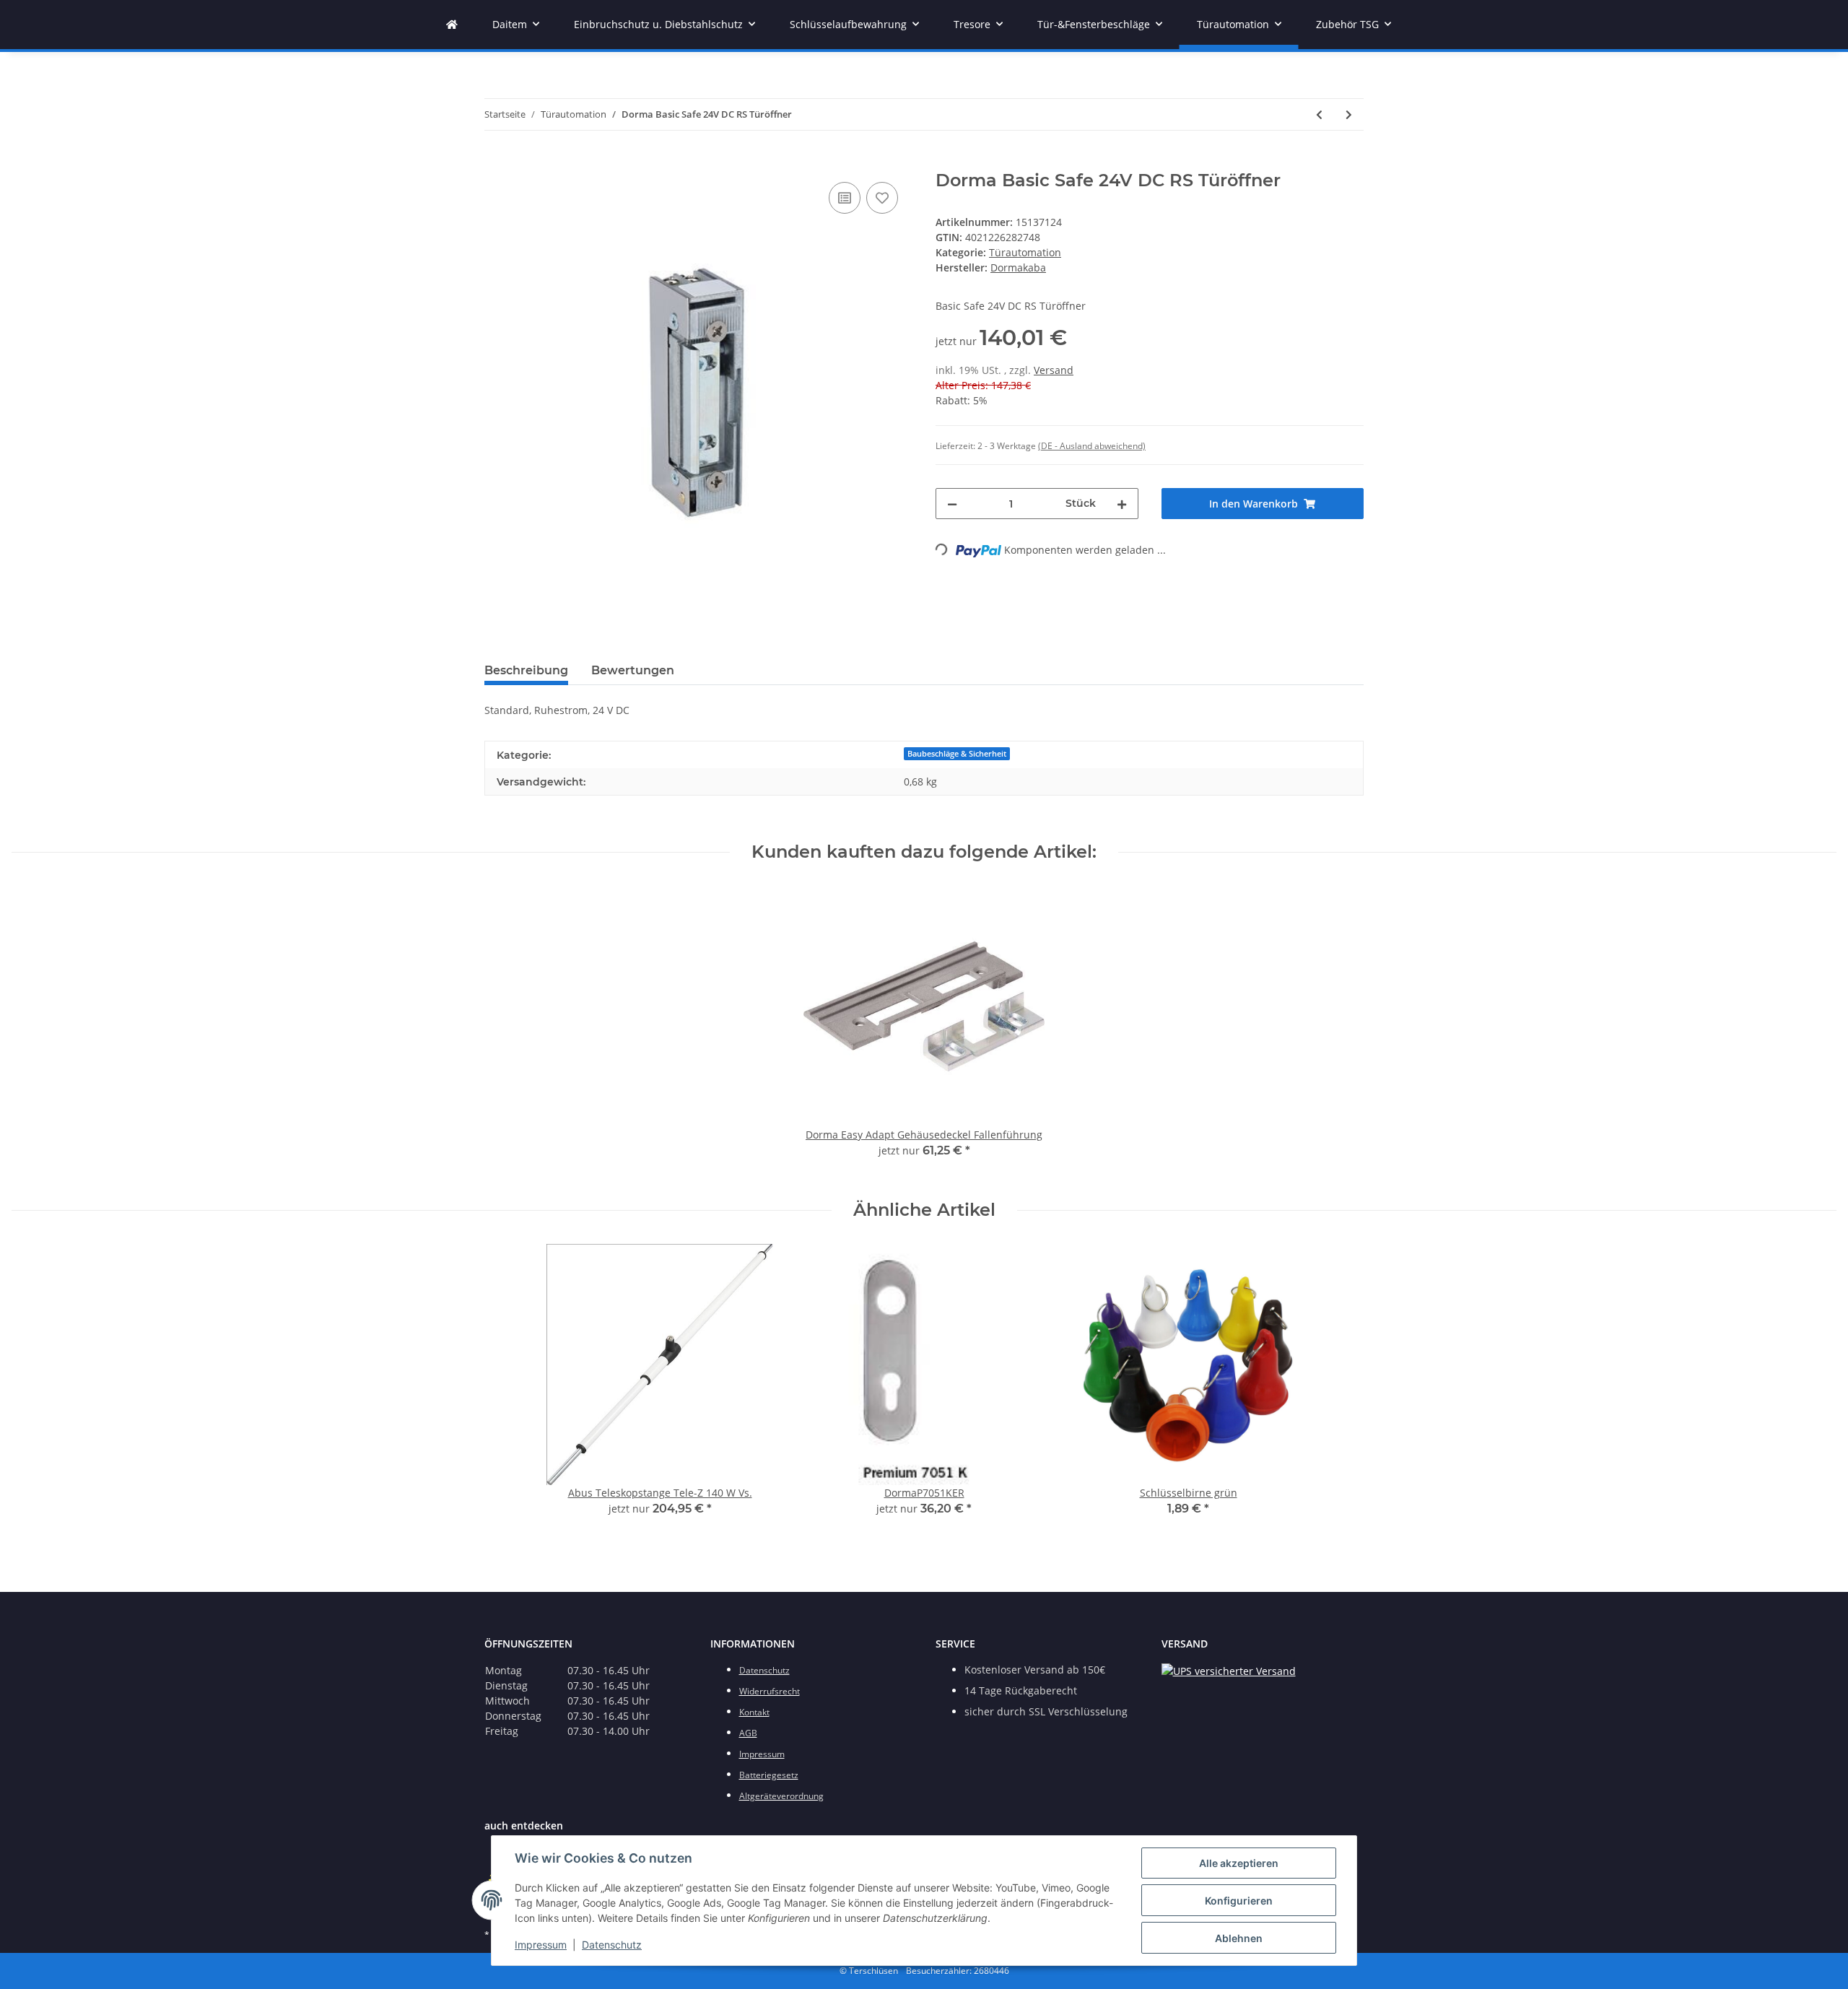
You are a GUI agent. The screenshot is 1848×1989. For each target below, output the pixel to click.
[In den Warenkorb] (496, 162)
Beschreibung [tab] (526, 670)
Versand (1054, 370)
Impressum (541, 1945)
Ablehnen (1239, 1938)
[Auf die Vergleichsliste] (845, 198)
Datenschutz (612, 1945)
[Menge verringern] (952, 504)
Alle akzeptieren (1239, 1863)
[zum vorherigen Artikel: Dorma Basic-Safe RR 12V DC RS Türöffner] (1319, 114)
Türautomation (1025, 252)
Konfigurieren (1239, 1901)
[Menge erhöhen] (1122, 504)
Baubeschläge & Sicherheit (957, 754)
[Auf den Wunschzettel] (882, 198)
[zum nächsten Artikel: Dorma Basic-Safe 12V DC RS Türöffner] (1349, 114)
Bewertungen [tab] (633, 670)
